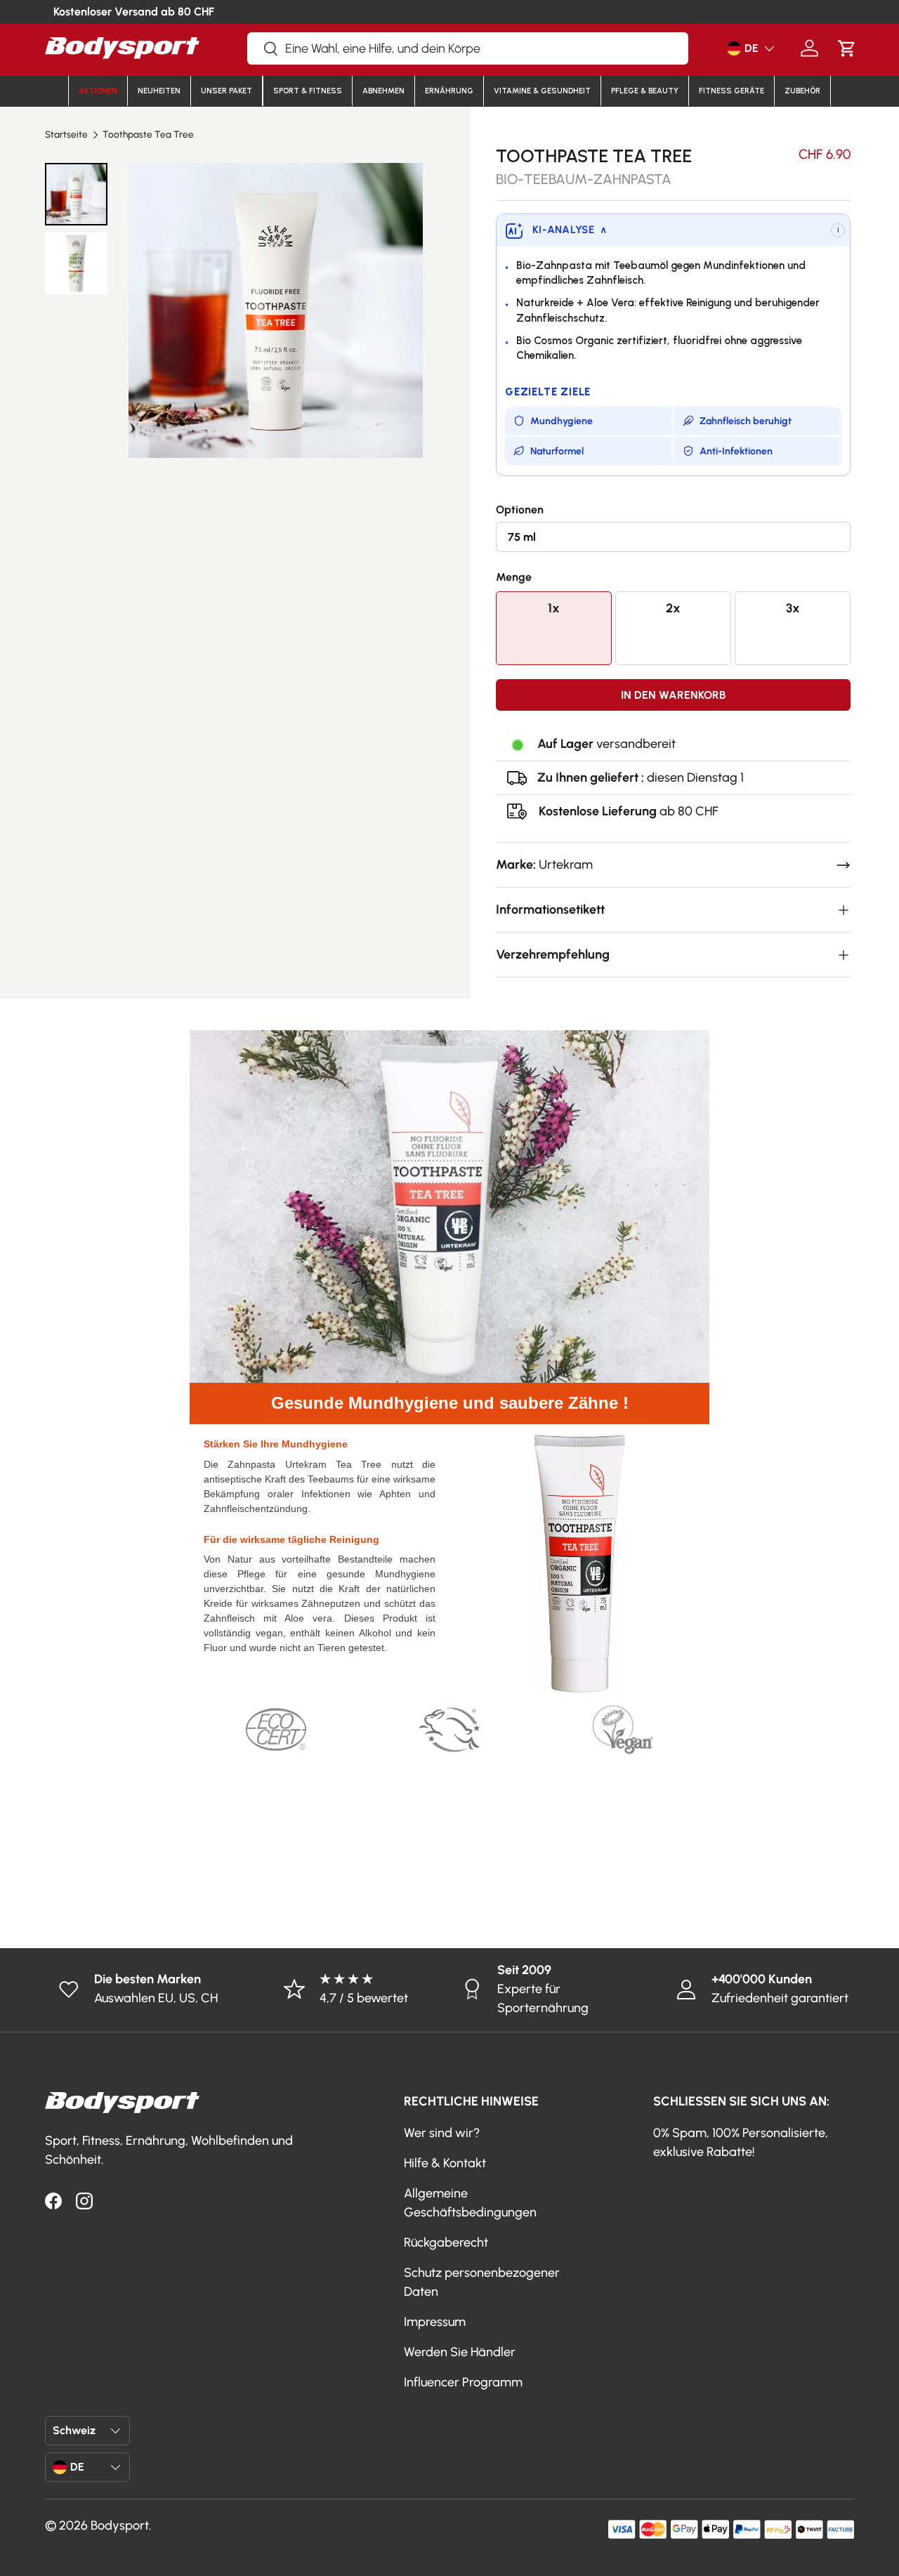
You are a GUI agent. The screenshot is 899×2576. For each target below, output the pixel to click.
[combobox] (468, 48)
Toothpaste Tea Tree (148, 135)
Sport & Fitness (308, 91)
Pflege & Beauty (645, 91)
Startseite (66, 135)
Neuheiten (159, 91)
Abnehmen (383, 91)
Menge (514, 577)
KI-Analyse (570, 230)
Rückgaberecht (446, 2242)
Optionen (520, 510)
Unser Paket (227, 91)
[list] (276, 310)
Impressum (435, 2322)
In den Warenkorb (673, 695)
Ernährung (449, 91)
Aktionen (98, 91)
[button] (847, 48)
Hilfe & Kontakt (445, 2163)
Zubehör (802, 91)
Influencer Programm (463, 2382)
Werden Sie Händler (460, 2352)
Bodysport (120, 2525)
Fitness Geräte (731, 91)
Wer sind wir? (442, 2133)
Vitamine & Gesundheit (542, 91)
